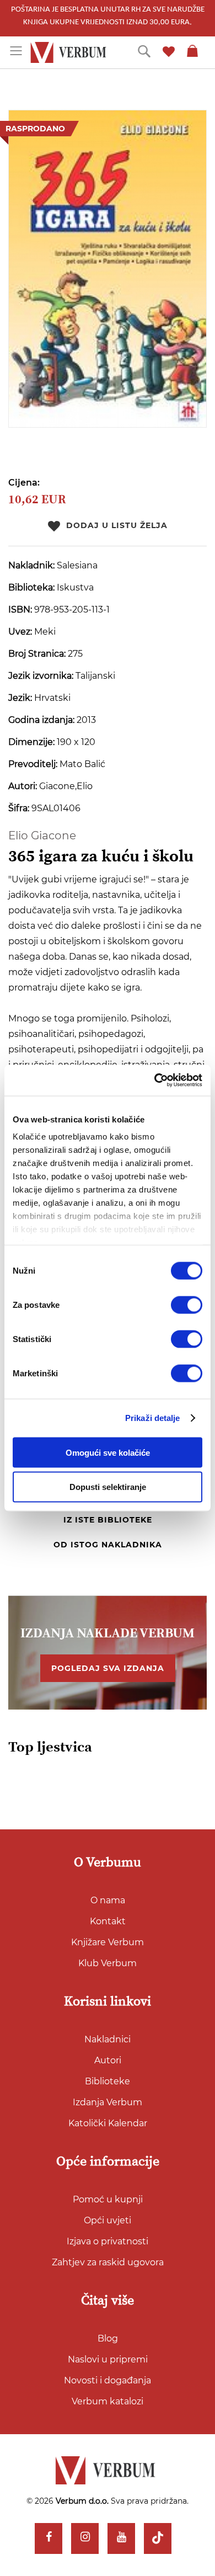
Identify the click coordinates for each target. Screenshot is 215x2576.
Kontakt (108, 1921)
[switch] (187, 1305)
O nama (108, 1900)
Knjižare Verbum (108, 1942)
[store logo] (70, 53)
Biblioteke (108, 2081)
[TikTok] (158, 2538)
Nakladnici (108, 2039)
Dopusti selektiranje (108, 1487)
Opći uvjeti (108, 2220)
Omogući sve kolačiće (108, 1452)
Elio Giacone (42, 835)
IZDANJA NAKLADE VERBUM (108, 1633)
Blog (108, 2338)
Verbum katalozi (108, 2401)
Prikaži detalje (153, 1418)
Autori (108, 2060)
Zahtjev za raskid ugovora (108, 2262)
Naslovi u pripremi (108, 2359)
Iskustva (75, 587)
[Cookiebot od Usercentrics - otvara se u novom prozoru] (155, 1081)
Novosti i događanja (108, 2380)
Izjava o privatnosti (108, 2241)
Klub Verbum (108, 1963)
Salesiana (77, 565)
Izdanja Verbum (108, 2102)
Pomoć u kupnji (108, 2199)
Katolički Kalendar (108, 2123)
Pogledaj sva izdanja (108, 1668)
